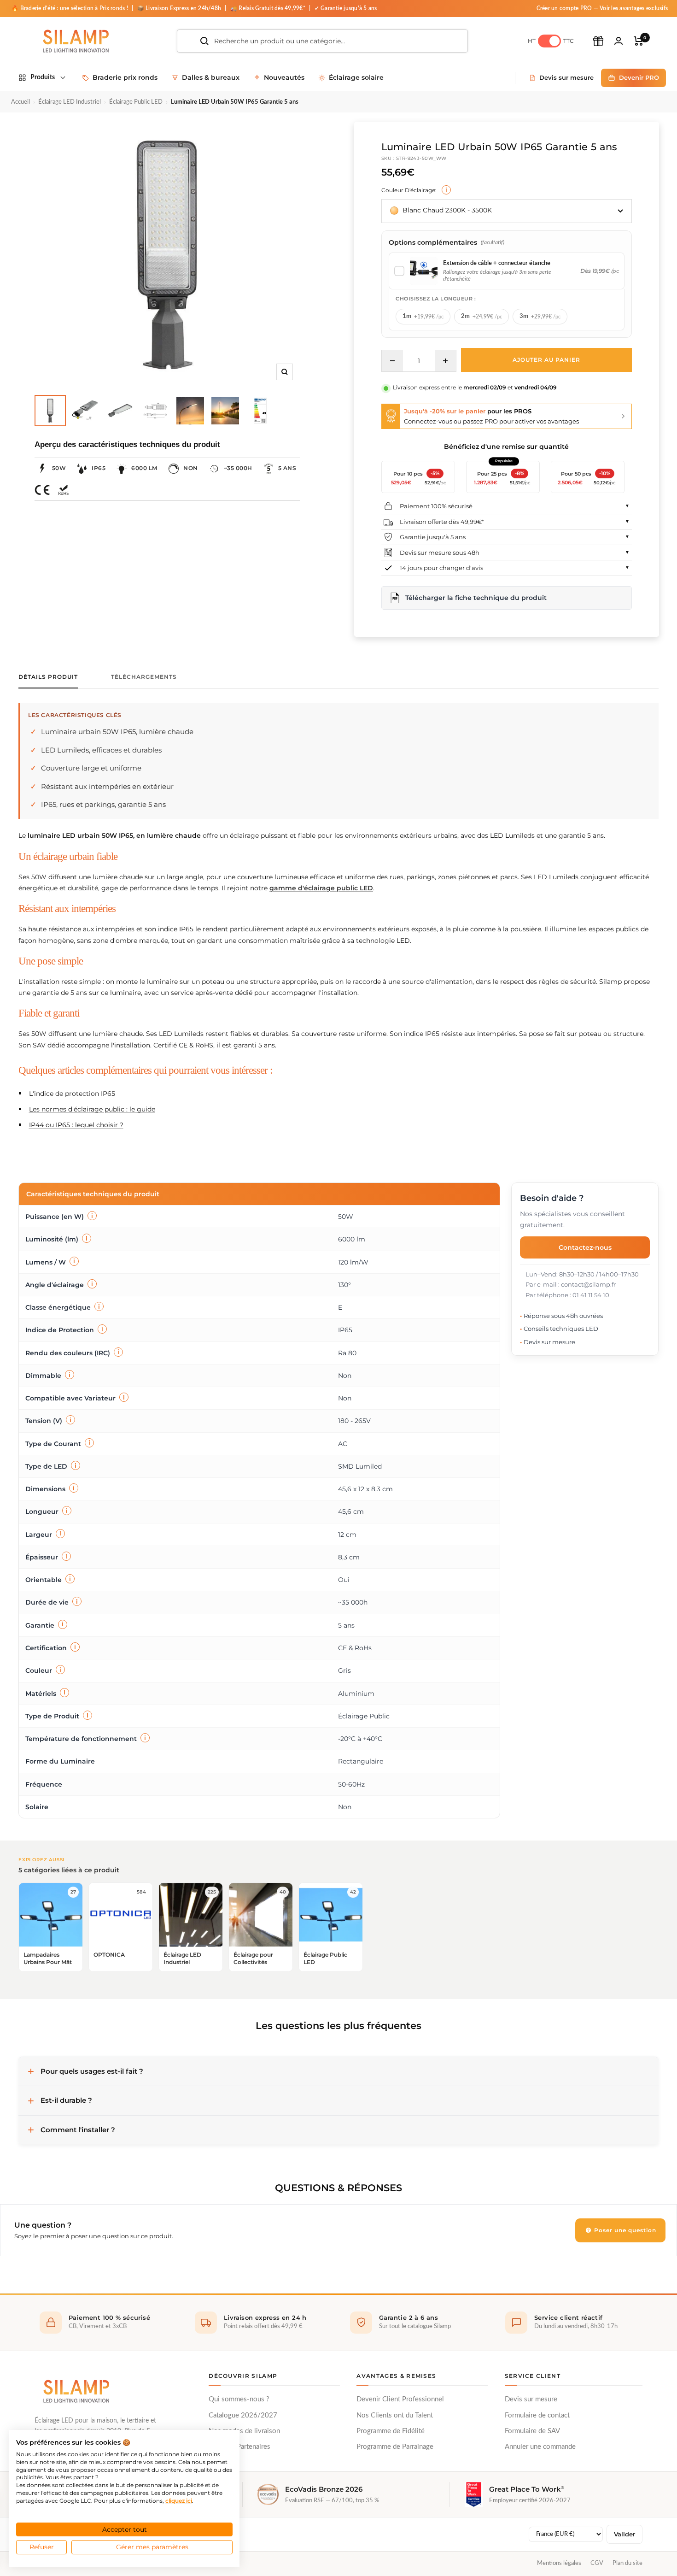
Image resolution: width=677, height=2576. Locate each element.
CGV (597, 2563)
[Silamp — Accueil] (76, 2391)
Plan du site (627, 2563)
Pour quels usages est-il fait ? (92, 2071)
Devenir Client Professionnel (400, 2399)
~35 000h (238, 468)
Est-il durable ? (66, 2100)
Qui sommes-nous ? (239, 2399)
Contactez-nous (585, 1247)
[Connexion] (619, 41)
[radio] (423, 317)
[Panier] (639, 41)
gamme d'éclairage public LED (321, 888)
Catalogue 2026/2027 (243, 2415)
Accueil (20, 102)
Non (191, 468)
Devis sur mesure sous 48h (440, 553)
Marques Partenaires (239, 2447)
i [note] (446, 190)
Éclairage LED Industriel (70, 102)
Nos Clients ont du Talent (395, 2415)
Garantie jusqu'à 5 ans (433, 537)
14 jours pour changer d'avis (441, 568)
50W (59, 468)
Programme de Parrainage (395, 2447)
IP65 (99, 468)
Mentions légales (559, 2563)
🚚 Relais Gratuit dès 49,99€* (268, 8)
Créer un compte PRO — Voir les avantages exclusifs (602, 8)
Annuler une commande (540, 2447)
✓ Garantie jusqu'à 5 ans (346, 8)
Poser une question (624, 2230)
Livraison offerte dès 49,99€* (442, 522)
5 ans (287, 468)
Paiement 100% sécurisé (436, 506)
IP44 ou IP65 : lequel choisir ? (76, 1125)
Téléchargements (144, 677)
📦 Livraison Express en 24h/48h (180, 8)
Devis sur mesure (531, 2399)
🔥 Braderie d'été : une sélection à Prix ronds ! (70, 8)
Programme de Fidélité (391, 2431)
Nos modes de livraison (244, 2431)
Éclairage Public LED (136, 102)
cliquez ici (179, 2501)
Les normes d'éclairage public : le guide (92, 1109)
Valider (624, 2534)
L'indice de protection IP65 (72, 1094)
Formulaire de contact (537, 2415)
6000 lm (144, 468)
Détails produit (48, 677)
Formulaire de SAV (532, 2431)
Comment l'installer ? (78, 2130)
